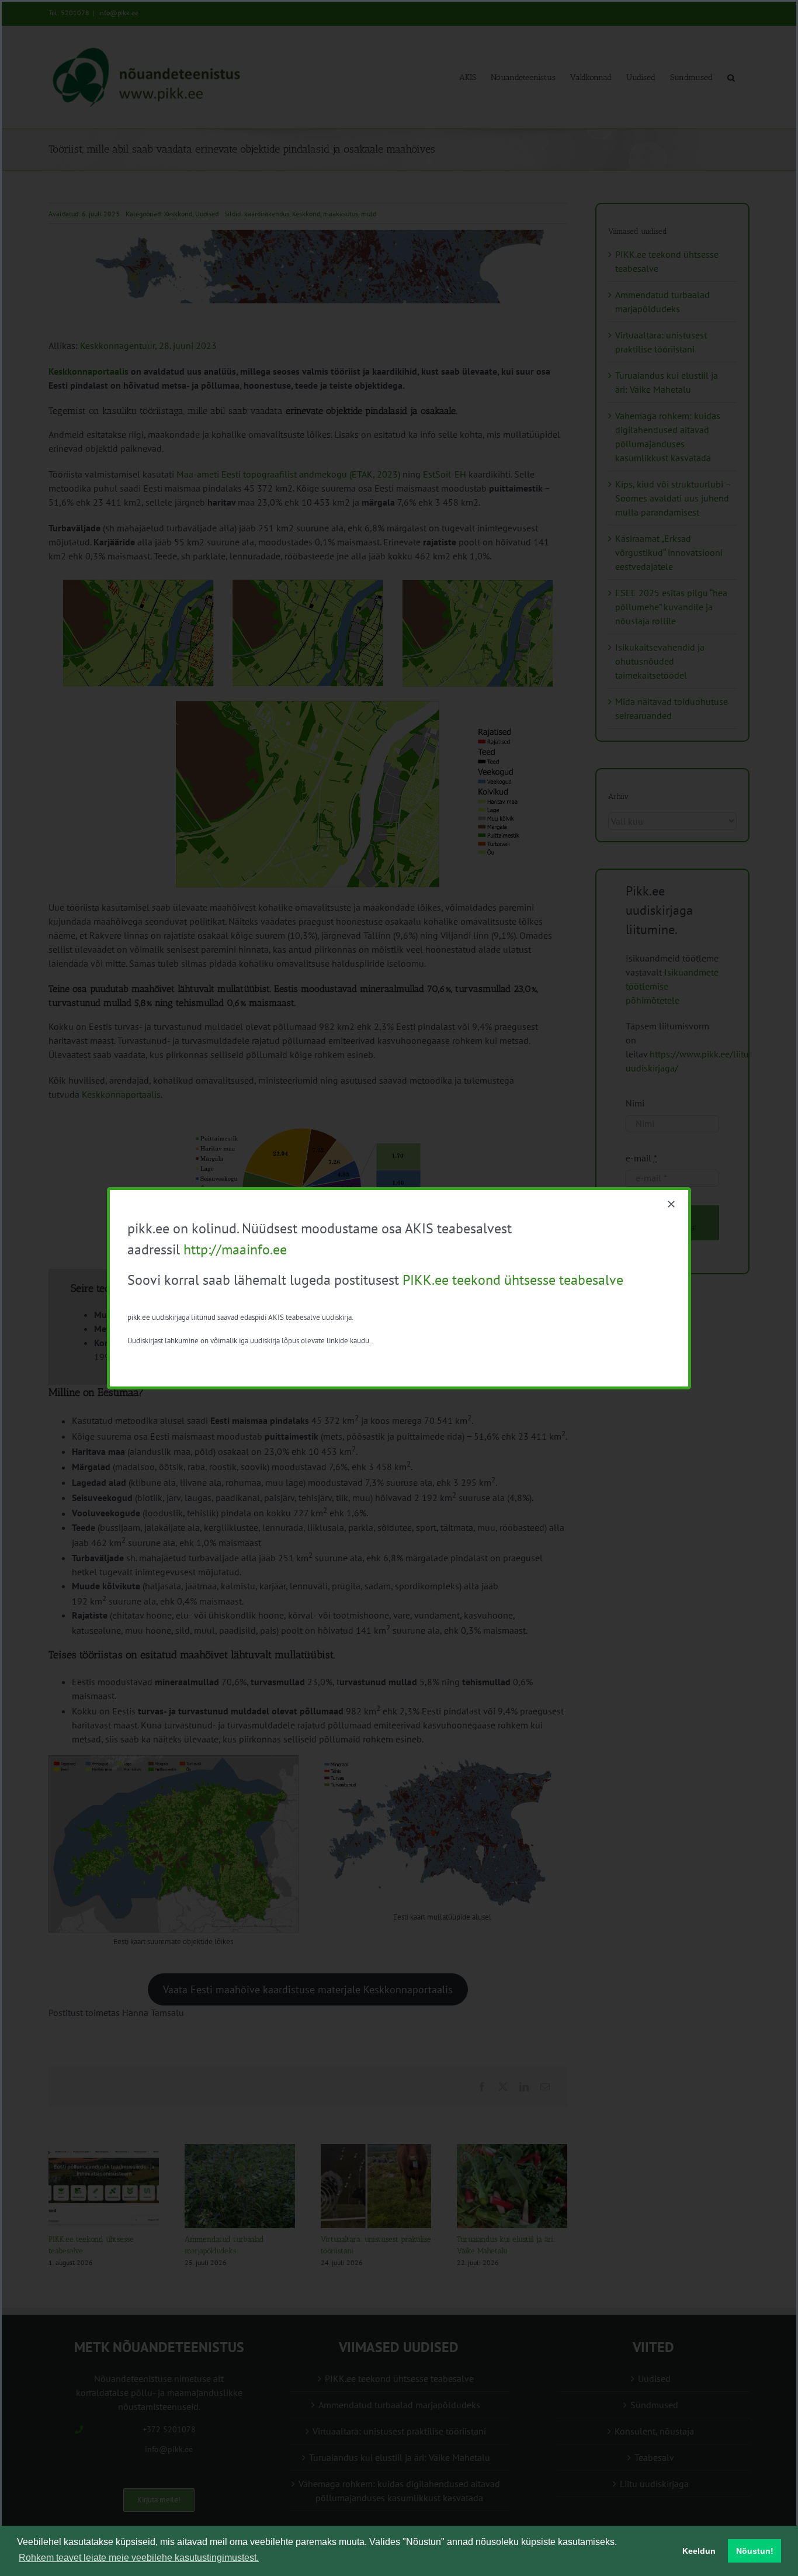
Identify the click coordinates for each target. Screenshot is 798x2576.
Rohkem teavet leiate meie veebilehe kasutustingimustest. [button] (139, 2558)
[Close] (671, 1204)
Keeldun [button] (699, 2551)
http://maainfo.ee (235, 1249)
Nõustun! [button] (755, 2551)
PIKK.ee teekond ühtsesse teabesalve (513, 1280)
